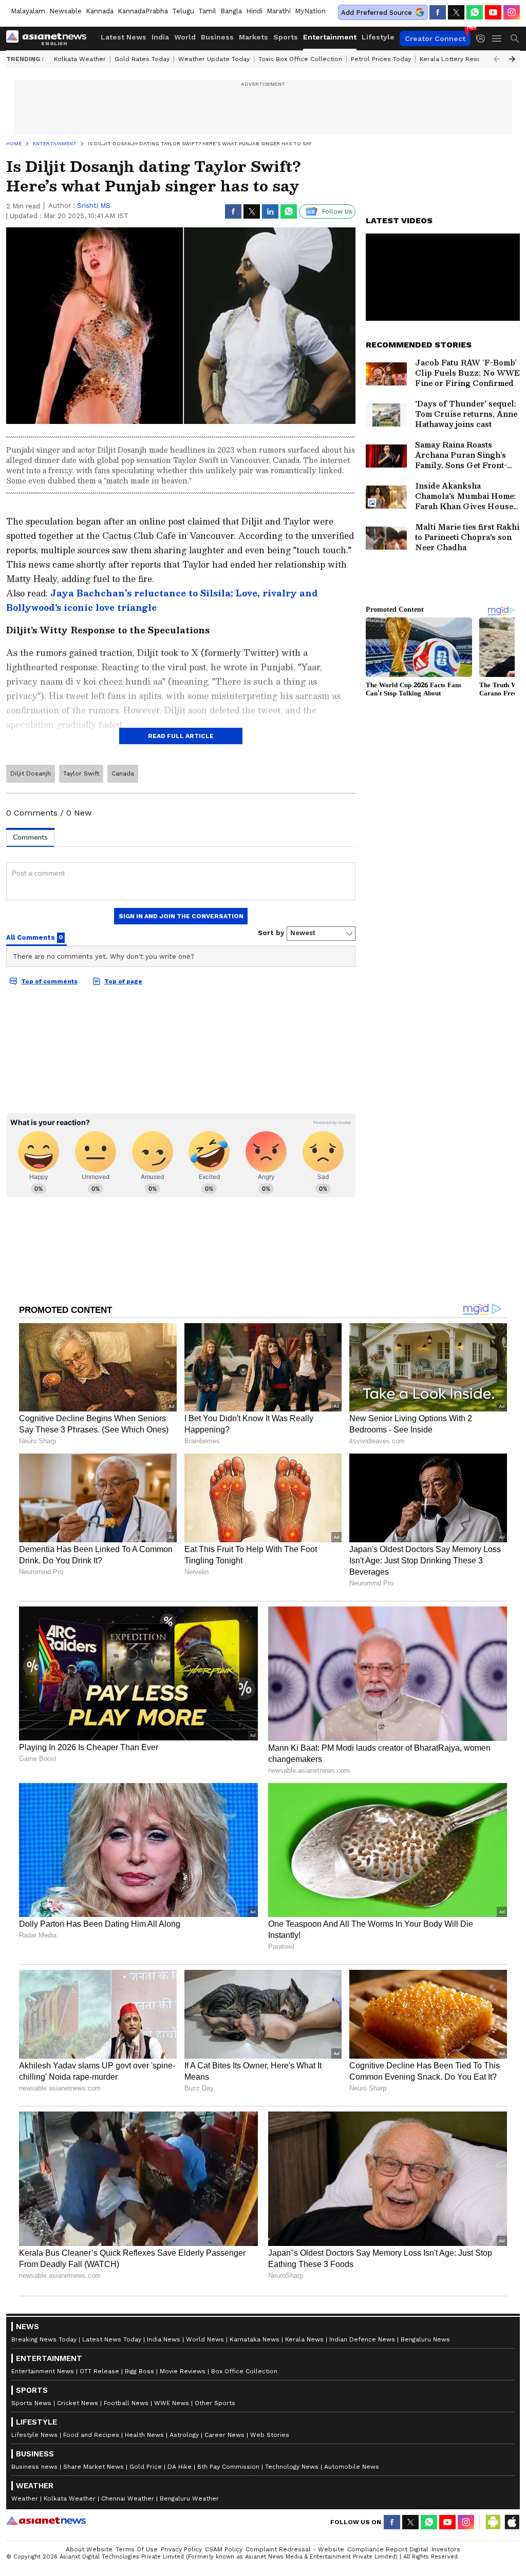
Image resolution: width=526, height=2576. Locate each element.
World (185, 37)
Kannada (100, 11)
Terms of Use (137, 2549)
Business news (34, 2467)
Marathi (279, 11)
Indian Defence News (362, 2339)
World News (205, 2339)
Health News (144, 2435)
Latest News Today (112, 2339)
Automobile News (352, 2467)
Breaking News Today (44, 2339)
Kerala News (304, 2339)
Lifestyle (378, 37)
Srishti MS (94, 206)
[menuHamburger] (497, 38)
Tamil (207, 11)
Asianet (46, 2521)
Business (217, 37)
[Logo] (50, 38)
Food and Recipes (91, 2435)
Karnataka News (255, 2339)
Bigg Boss (139, 2371)
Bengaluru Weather (189, 2498)
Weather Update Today (214, 59)
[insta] (512, 12)
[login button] (483, 38)
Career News (224, 2435)
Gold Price (146, 2467)
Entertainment (330, 37)
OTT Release (99, 2371)
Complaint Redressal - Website (295, 2549)
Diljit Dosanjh (31, 773)
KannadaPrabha (143, 11)
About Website (89, 2549)
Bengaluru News (425, 2339)
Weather (25, 2498)
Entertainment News (43, 2371)
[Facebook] (438, 12)
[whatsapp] (475, 12)
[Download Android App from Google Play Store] (493, 2522)
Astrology (184, 2435)
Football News (126, 2403)
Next (512, 59)
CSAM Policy (224, 2549)
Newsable (65, 11)
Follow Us (337, 211)
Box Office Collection (244, 2371)
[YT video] (493, 12)
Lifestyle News (34, 2435)
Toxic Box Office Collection (300, 59)
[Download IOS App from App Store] (512, 2522)
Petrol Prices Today (381, 59)
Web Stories (270, 2435)
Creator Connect (435, 38)
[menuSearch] (515, 38)
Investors (446, 2549)
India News (164, 2339)
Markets (253, 37)
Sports (286, 37)
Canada (123, 773)
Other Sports (215, 2403)
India (160, 37)
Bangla (231, 11)
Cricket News (78, 2403)
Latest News (124, 37)
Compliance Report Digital (388, 2549)
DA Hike (180, 2467)
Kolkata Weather (80, 59)
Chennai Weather (128, 2498)
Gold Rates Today (142, 59)
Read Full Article (181, 736)
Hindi (254, 11)
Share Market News (93, 2467)
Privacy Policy (181, 2549)
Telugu (183, 11)
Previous (497, 59)
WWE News (172, 2403)
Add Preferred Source (377, 13)
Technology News (292, 2467)
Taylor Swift (81, 773)
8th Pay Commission (228, 2467)
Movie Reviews (183, 2371)
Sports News (31, 2403)
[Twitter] (456, 12)
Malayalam (28, 11)
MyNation (310, 11)
